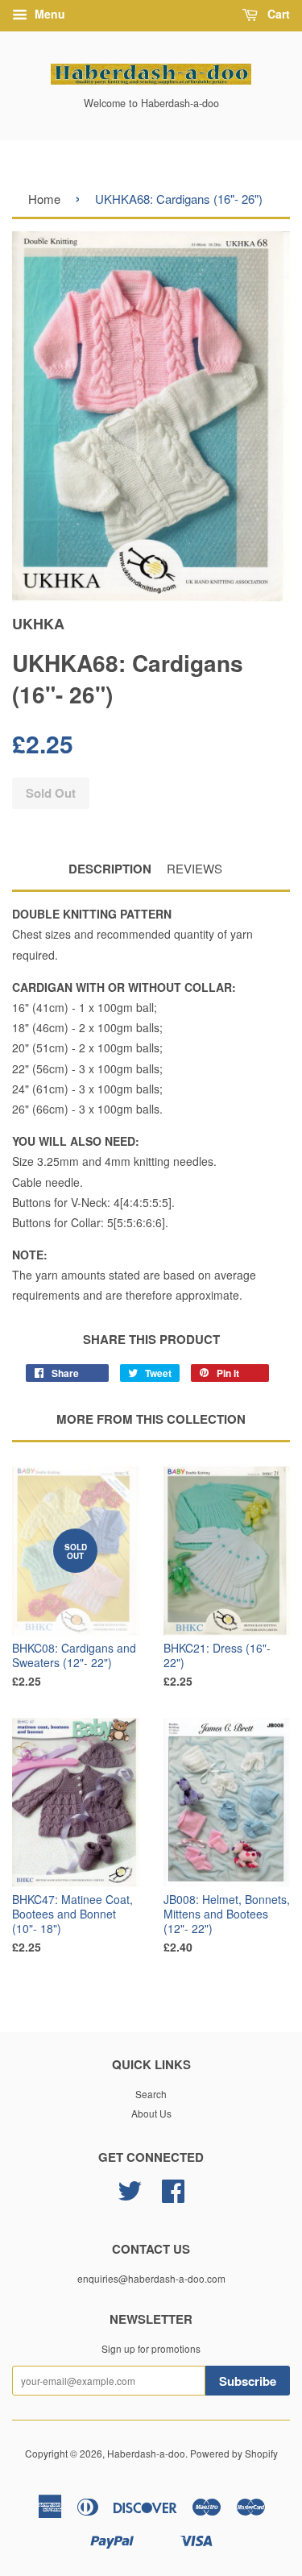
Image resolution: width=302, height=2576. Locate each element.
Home (44, 199)
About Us (151, 2113)
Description (110, 869)
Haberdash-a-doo (146, 2453)
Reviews (194, 868)
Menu (48, 14)
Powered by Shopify (234, 2453)
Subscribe (248, 2381)
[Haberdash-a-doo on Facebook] (173, 2196)
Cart (277, 14)
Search (151, 2094)
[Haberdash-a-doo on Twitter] (130, 2196)
